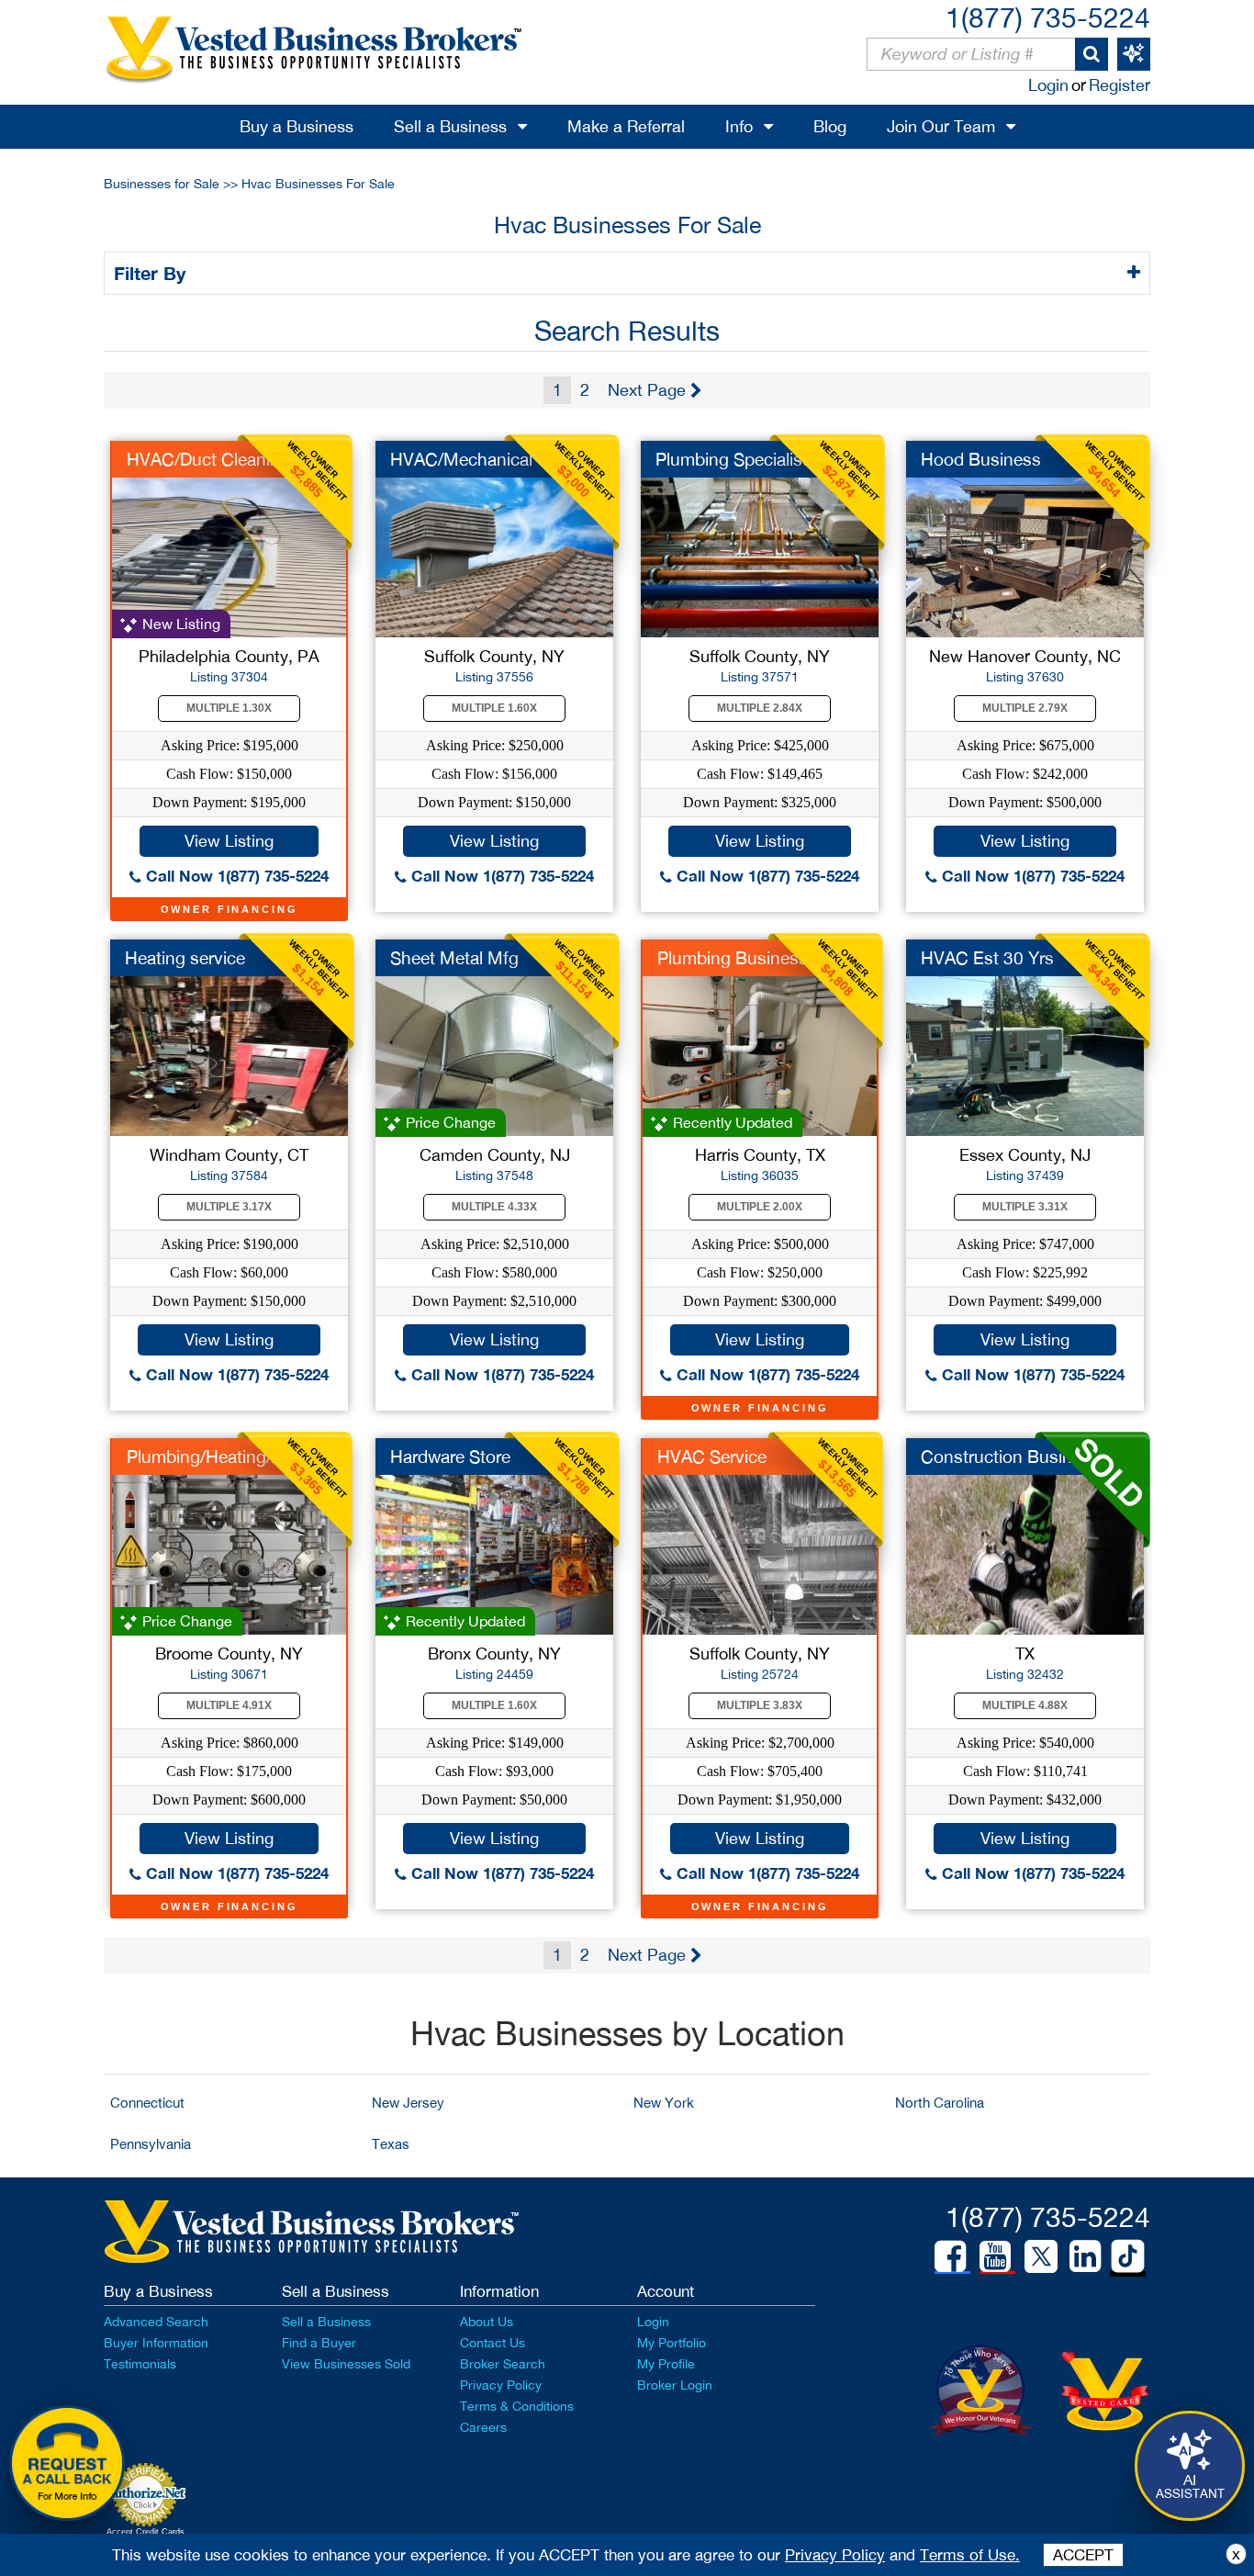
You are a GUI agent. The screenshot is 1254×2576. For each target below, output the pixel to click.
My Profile (666, 2364)
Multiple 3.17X (229, 1207)
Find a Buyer (319, 2343)
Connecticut (147, 2103)
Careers (483, 2427)
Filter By (152, 273)
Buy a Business (297, 126)
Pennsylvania (151, 2144)
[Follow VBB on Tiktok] (1128, 2257)
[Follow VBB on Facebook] (950, 2256)
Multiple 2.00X (760, 1207)
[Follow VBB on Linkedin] (1085, 2256)
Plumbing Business (733, 958)
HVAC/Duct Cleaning (208, 459)
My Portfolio (672, 2343)
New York (664, 2103)
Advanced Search (156, 2322)
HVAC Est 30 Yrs (987, 958)
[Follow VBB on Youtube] (995, 2256)
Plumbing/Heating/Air (209, 1457)
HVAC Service (712, 1457)
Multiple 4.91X (229, 1705)
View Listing (229, 841)
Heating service (185, 958)
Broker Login (675, 2385)
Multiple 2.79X (1025, 708)
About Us (487, 2322)
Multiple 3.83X (760, 1705)
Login (1048, 85)
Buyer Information (156, 2343)
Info (739, 126)
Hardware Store (450, 1457)
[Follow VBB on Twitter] (1041, 2255)
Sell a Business (450, 126)
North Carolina (940, 2103)
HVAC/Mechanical (461, 459)
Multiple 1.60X (494, 708)
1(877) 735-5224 (1048, 17)
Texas (391, 2144)
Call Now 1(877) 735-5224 (235, 876)
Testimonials (140, 2364)
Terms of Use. (970, 2555)
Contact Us (493, 2343)
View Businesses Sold (346, 2364)
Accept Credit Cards (146, 2532)
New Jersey (408, 2103)
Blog (830, 126)
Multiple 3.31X (1025, 1207)
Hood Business (981, 459)
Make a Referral (626, 126)
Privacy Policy (501, 2385)
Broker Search (503, 2364)
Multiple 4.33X (494, 1207)
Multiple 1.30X (229, 708)
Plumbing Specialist (732, 459)
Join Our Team (941, 126)
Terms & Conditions (517, 2406)
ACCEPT (1083, 2555)
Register (1120, 85)
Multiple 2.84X (760, 708)
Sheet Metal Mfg (454, 958)
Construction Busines (1006, 1457)
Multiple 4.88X (1025, 1705)
